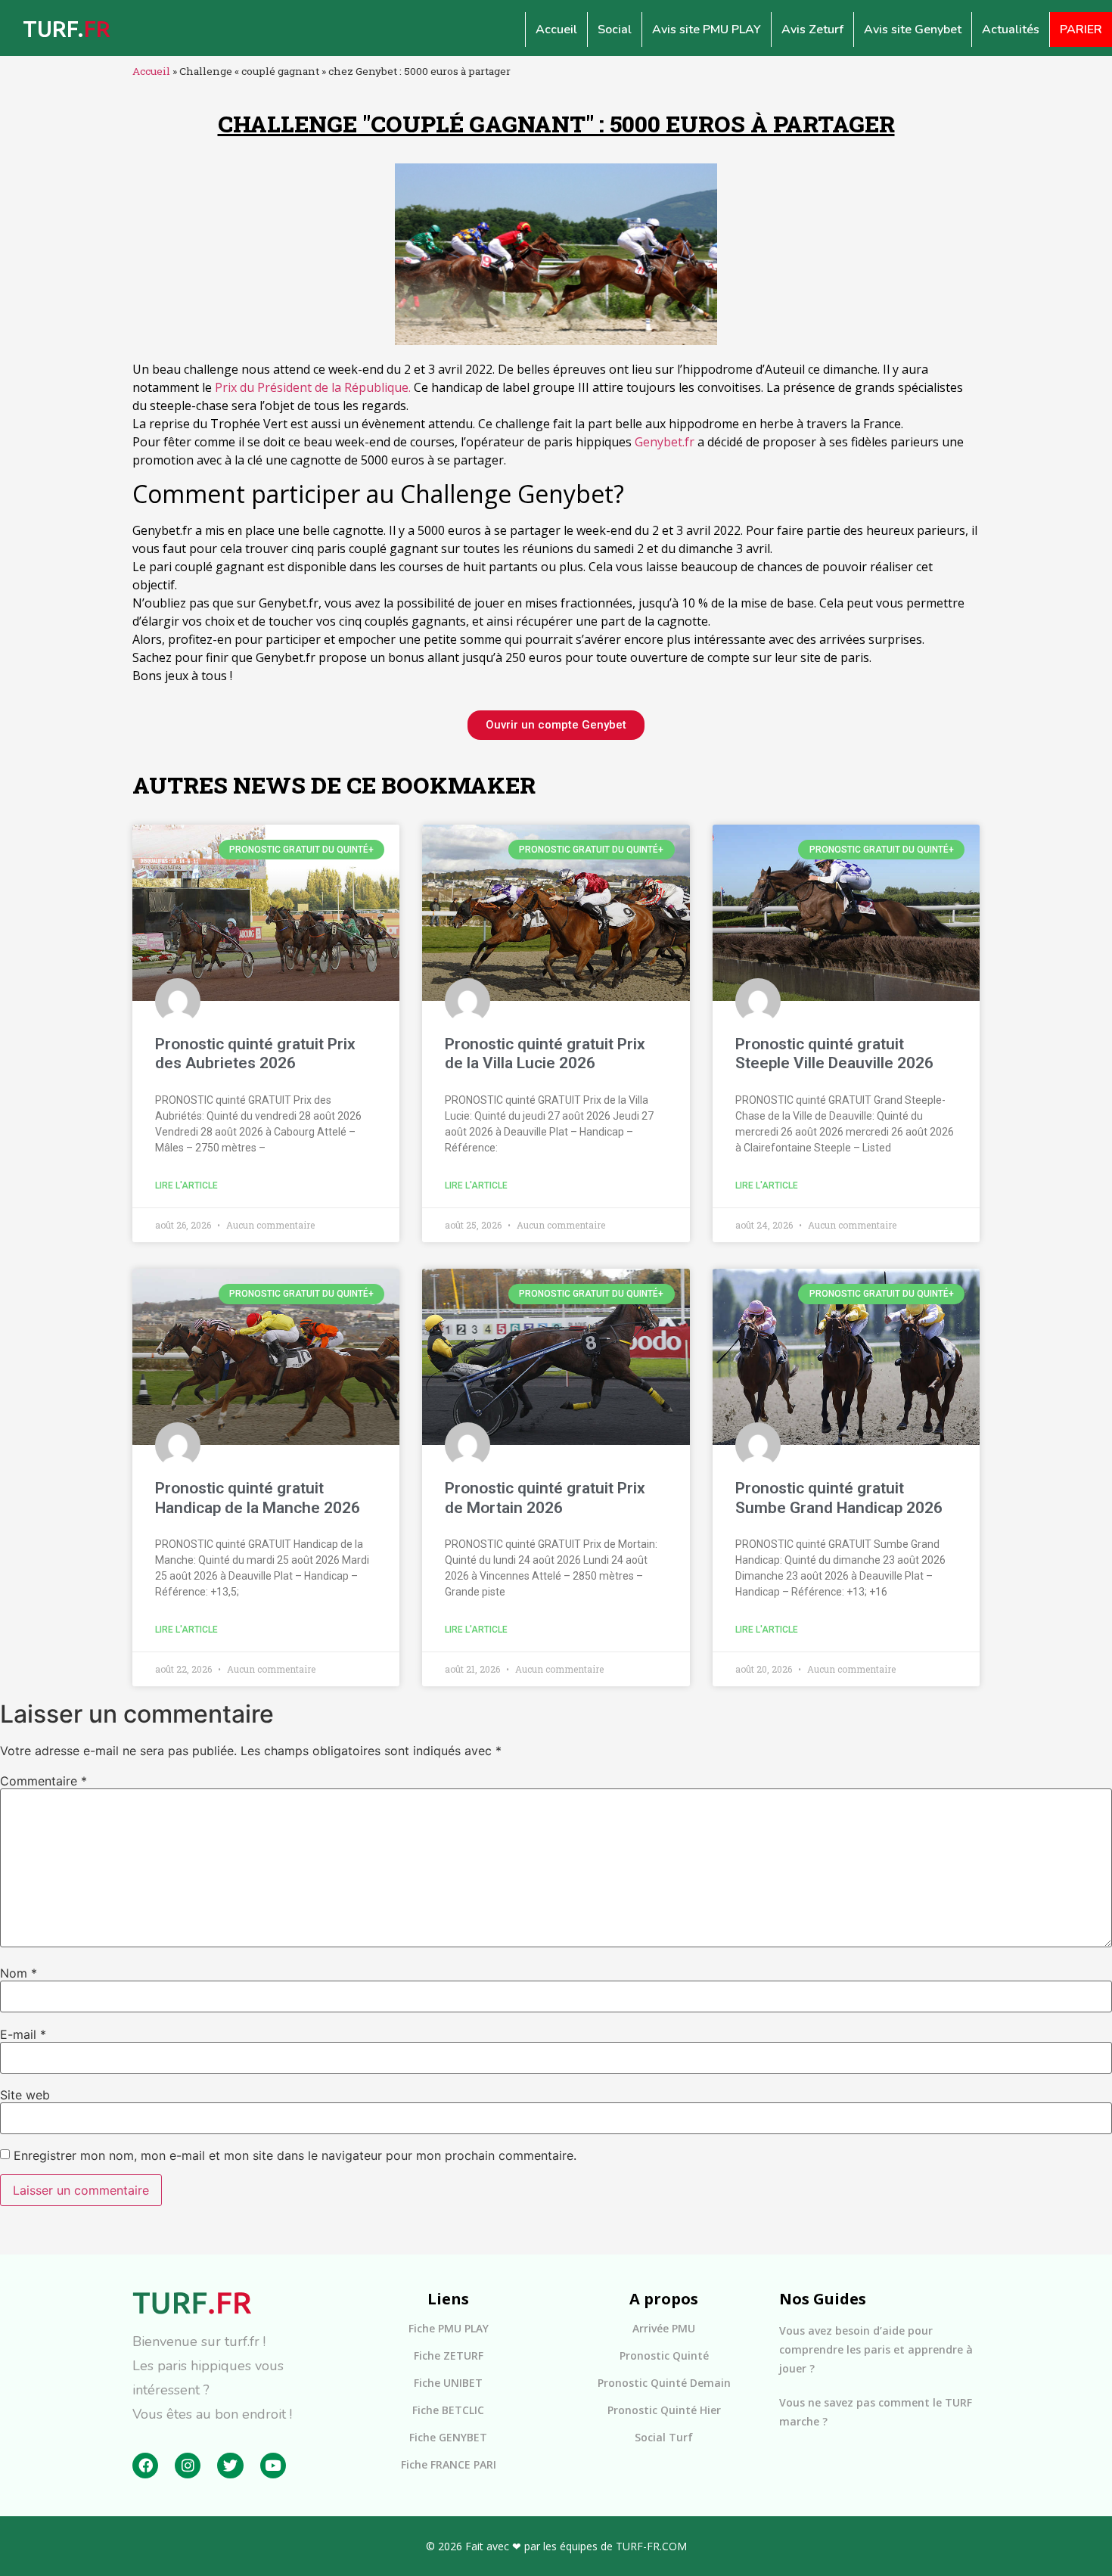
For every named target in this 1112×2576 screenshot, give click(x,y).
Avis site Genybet (913, 30)
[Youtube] (273, 2466)
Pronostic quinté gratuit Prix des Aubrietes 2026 (255, 1053)
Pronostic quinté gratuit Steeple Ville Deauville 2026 (834, 1053)
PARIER (1081, 30)
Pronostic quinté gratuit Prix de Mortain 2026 (545, 1498)
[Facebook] (145, 2466)
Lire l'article (186, 1185)
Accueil (556, 30)
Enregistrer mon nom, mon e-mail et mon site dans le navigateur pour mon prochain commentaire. (295, 2155)
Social (615, 30)
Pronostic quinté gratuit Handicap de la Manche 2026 (258, 1498)
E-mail (23, 2034)
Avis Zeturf (812, 30)
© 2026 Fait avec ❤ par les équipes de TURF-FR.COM (556, 2546)
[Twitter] (230, 2466)
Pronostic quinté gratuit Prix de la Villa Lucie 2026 (545, 1053)
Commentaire (43, 1781)
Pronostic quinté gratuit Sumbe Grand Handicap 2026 (839, 1498)
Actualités (1011, 30)
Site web (25, 2095)
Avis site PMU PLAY (707, 30)
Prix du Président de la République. (313, 387)
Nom (19, 1973)
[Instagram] (188, 2466)
